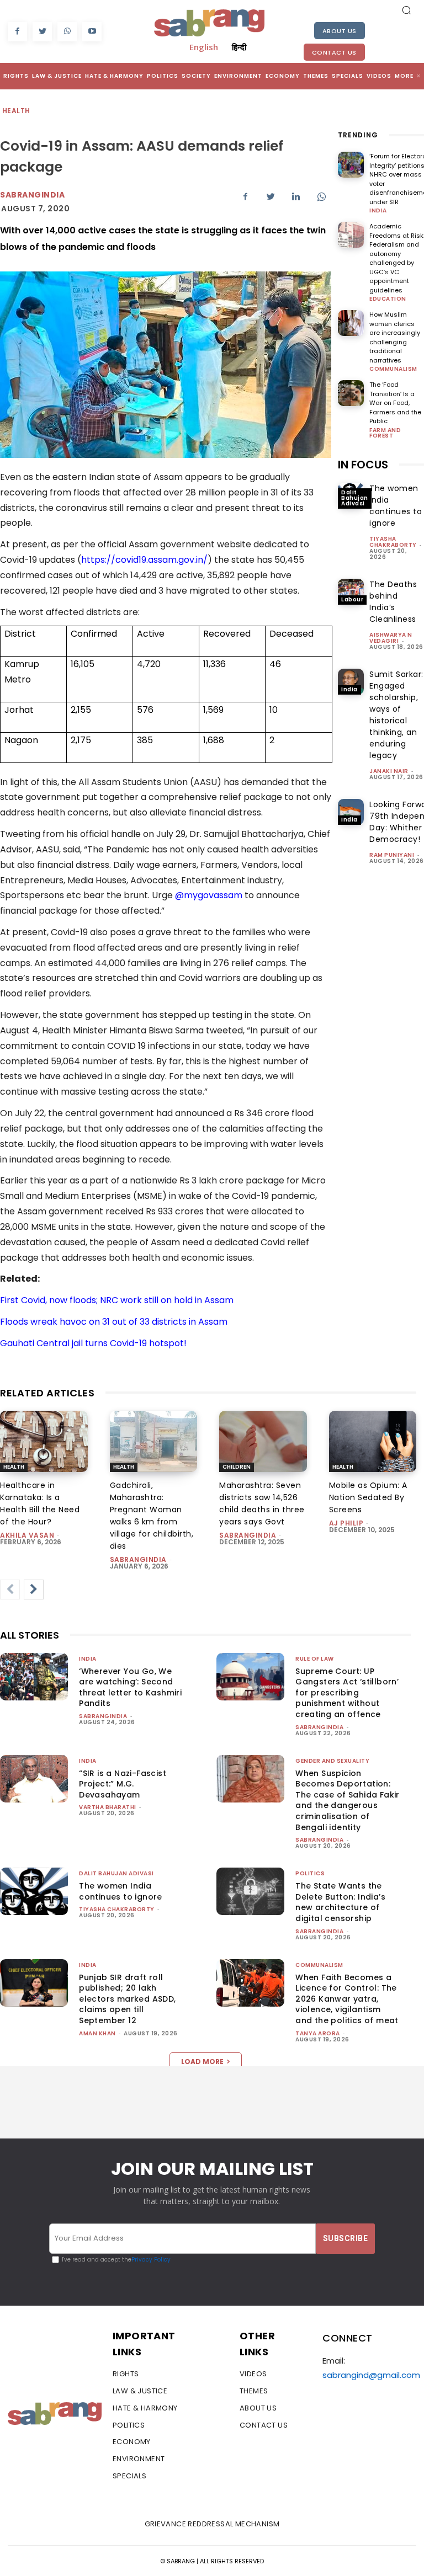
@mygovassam (209, 895)
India (378, 211)
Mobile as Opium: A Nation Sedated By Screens (368, 1497)
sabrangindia (138, 1559)
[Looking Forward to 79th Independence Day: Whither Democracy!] (351, 812)
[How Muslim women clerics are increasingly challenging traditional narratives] (351, 323)
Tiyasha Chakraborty (393, 542)
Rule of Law (315, 1659)
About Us (340, 31)
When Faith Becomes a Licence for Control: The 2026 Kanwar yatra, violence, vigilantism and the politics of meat (347, 1999)
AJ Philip (346, 1523)
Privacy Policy (151, 2260)
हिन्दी (239, 47)
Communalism (393, 369)
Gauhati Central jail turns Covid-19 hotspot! (93, 1343)
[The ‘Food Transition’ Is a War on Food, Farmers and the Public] (351, 393)
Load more (202, 2062)
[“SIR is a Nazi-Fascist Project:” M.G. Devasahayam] (34, 1779)
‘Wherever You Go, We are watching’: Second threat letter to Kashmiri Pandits (130, 1687)
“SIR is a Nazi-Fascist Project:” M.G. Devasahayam (123, 1784)
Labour (352, 599)
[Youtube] (92, 32)
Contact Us (334, 52)
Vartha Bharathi (108, 1807)
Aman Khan (97, 2033)
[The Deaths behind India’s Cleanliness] (351, 592)
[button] (406, 10)
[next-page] (34, 1590)
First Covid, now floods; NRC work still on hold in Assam (117, 1300)
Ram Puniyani (392, 855)
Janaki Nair (389, 771)
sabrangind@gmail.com (371, 2375)
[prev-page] (10, 1590)
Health (16, 111)
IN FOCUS (363, 465)
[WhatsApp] (67, 32)
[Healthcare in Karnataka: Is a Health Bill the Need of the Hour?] (44, 1441)
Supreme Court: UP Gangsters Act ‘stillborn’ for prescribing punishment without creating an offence (347, 1693)
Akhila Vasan (27, 1535)
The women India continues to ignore (121, 1891)
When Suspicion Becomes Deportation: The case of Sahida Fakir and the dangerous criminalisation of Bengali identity (348, 1800)
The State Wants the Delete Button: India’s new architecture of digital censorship (340, 1902)
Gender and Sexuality (332, 1761)
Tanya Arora (318, 2033)
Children (237, 1467)
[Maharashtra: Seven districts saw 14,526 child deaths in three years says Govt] (263, 1441)
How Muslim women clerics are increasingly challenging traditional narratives (395, 337)
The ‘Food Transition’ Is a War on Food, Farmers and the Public (395, 403)
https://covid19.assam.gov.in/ (144, 560)
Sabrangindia (32, 195)
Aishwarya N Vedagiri (391, 638)
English (204, 47)
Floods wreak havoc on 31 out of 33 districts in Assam (114, 1322)
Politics (310, 1873)
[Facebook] (17, 32)
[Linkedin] (296, 196)
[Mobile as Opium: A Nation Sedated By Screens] (373, 1441)
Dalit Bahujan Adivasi (355, 498)
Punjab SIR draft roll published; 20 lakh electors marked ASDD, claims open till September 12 (127, 1999)
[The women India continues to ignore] (34, 1891)
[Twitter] (42, 32)
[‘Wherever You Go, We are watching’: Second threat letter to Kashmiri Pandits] (34, 1677)
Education (388, 299)
